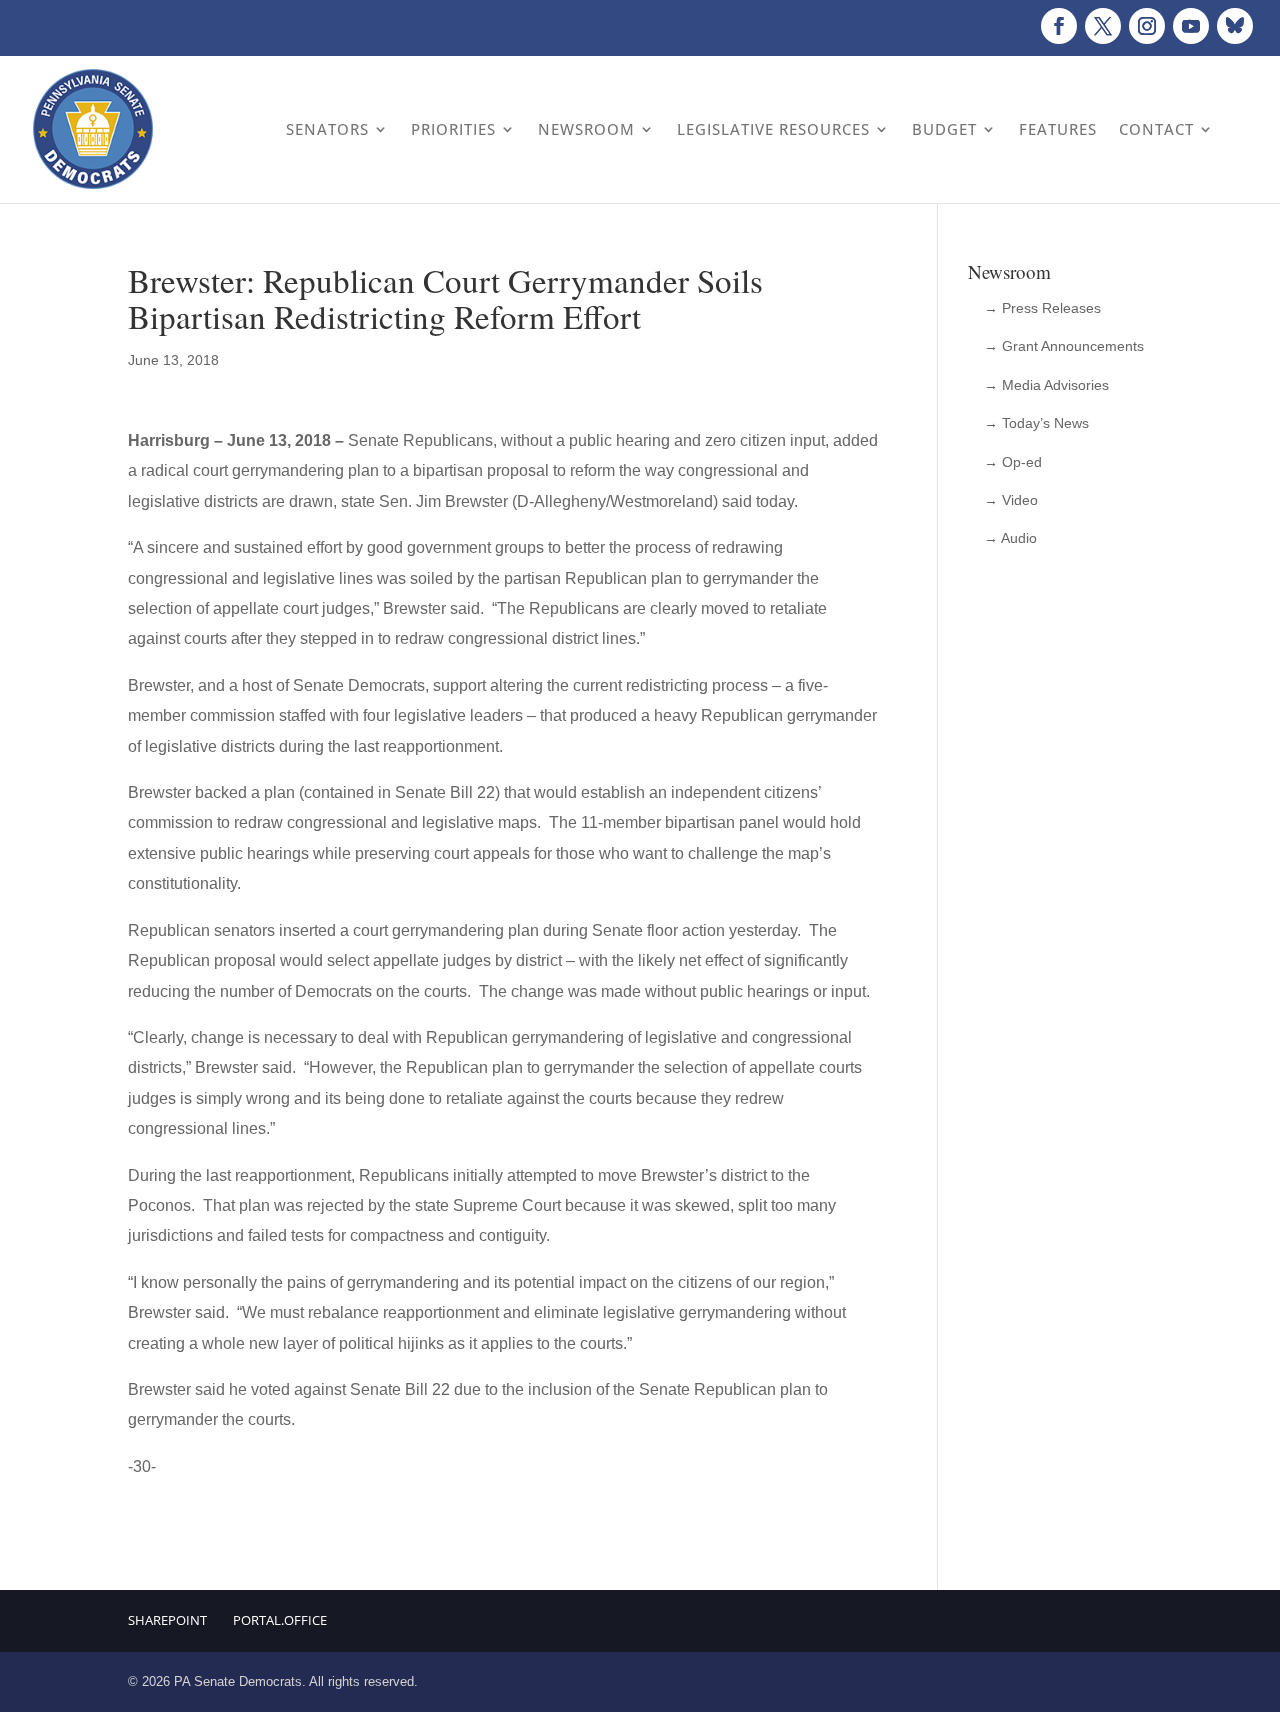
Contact (1156, 129)
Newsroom (586, 129)
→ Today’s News (1036, 423)
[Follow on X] (1103, 26)
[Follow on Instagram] (1147, 26)
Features (1058, 129)
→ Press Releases (1042, 308)
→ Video (1011, 500)
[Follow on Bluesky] (1235, 26)
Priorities (453, 129)
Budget (944, 129)
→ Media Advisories (1046, 385)
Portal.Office (280, 1620)
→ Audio (1010, 538)
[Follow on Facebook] (1059, 26)
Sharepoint (167, 1620)
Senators (327, 129)
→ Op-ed (1013, 462)
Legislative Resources (773, 129)
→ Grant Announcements (1064, 346)
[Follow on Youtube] (1191, 26)
